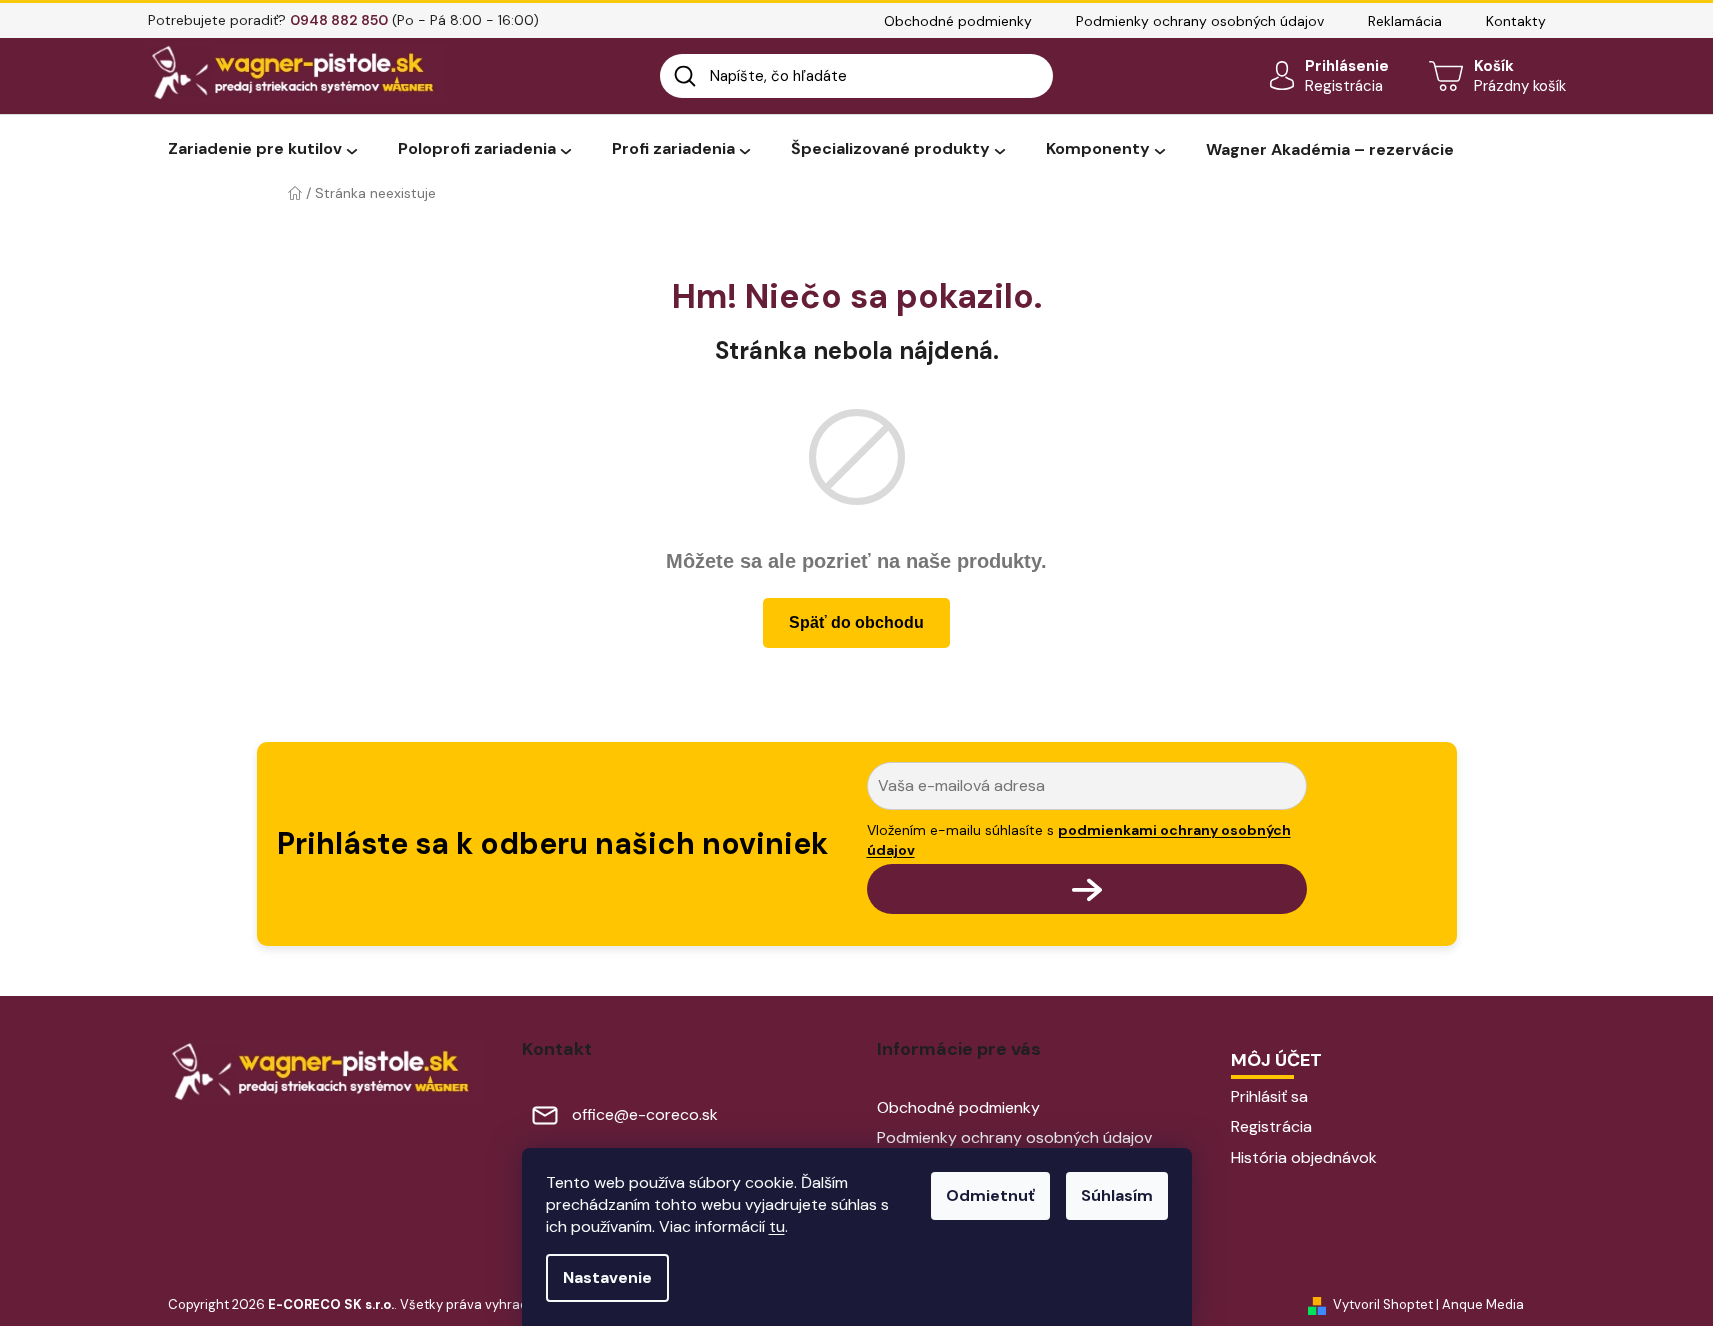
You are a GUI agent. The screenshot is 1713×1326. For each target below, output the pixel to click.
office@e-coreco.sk (645, 1114)
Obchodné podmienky (958, 21)
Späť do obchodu (856, 622)
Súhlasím (1117, 1195)
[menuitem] (262, 150)
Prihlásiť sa (1269, 1096)
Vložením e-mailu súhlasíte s (1079, 840)
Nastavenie (607, 1277)
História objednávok (1304, 1157)
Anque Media (1483, 1304)
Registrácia (1344, 86)
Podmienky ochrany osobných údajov (1200, 21)
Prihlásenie (1347, 66)
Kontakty (1516, 21)
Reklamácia (1405, 21)
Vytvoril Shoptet (1383, 1304)
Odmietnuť (990, 1195)
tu (777, 1226)
